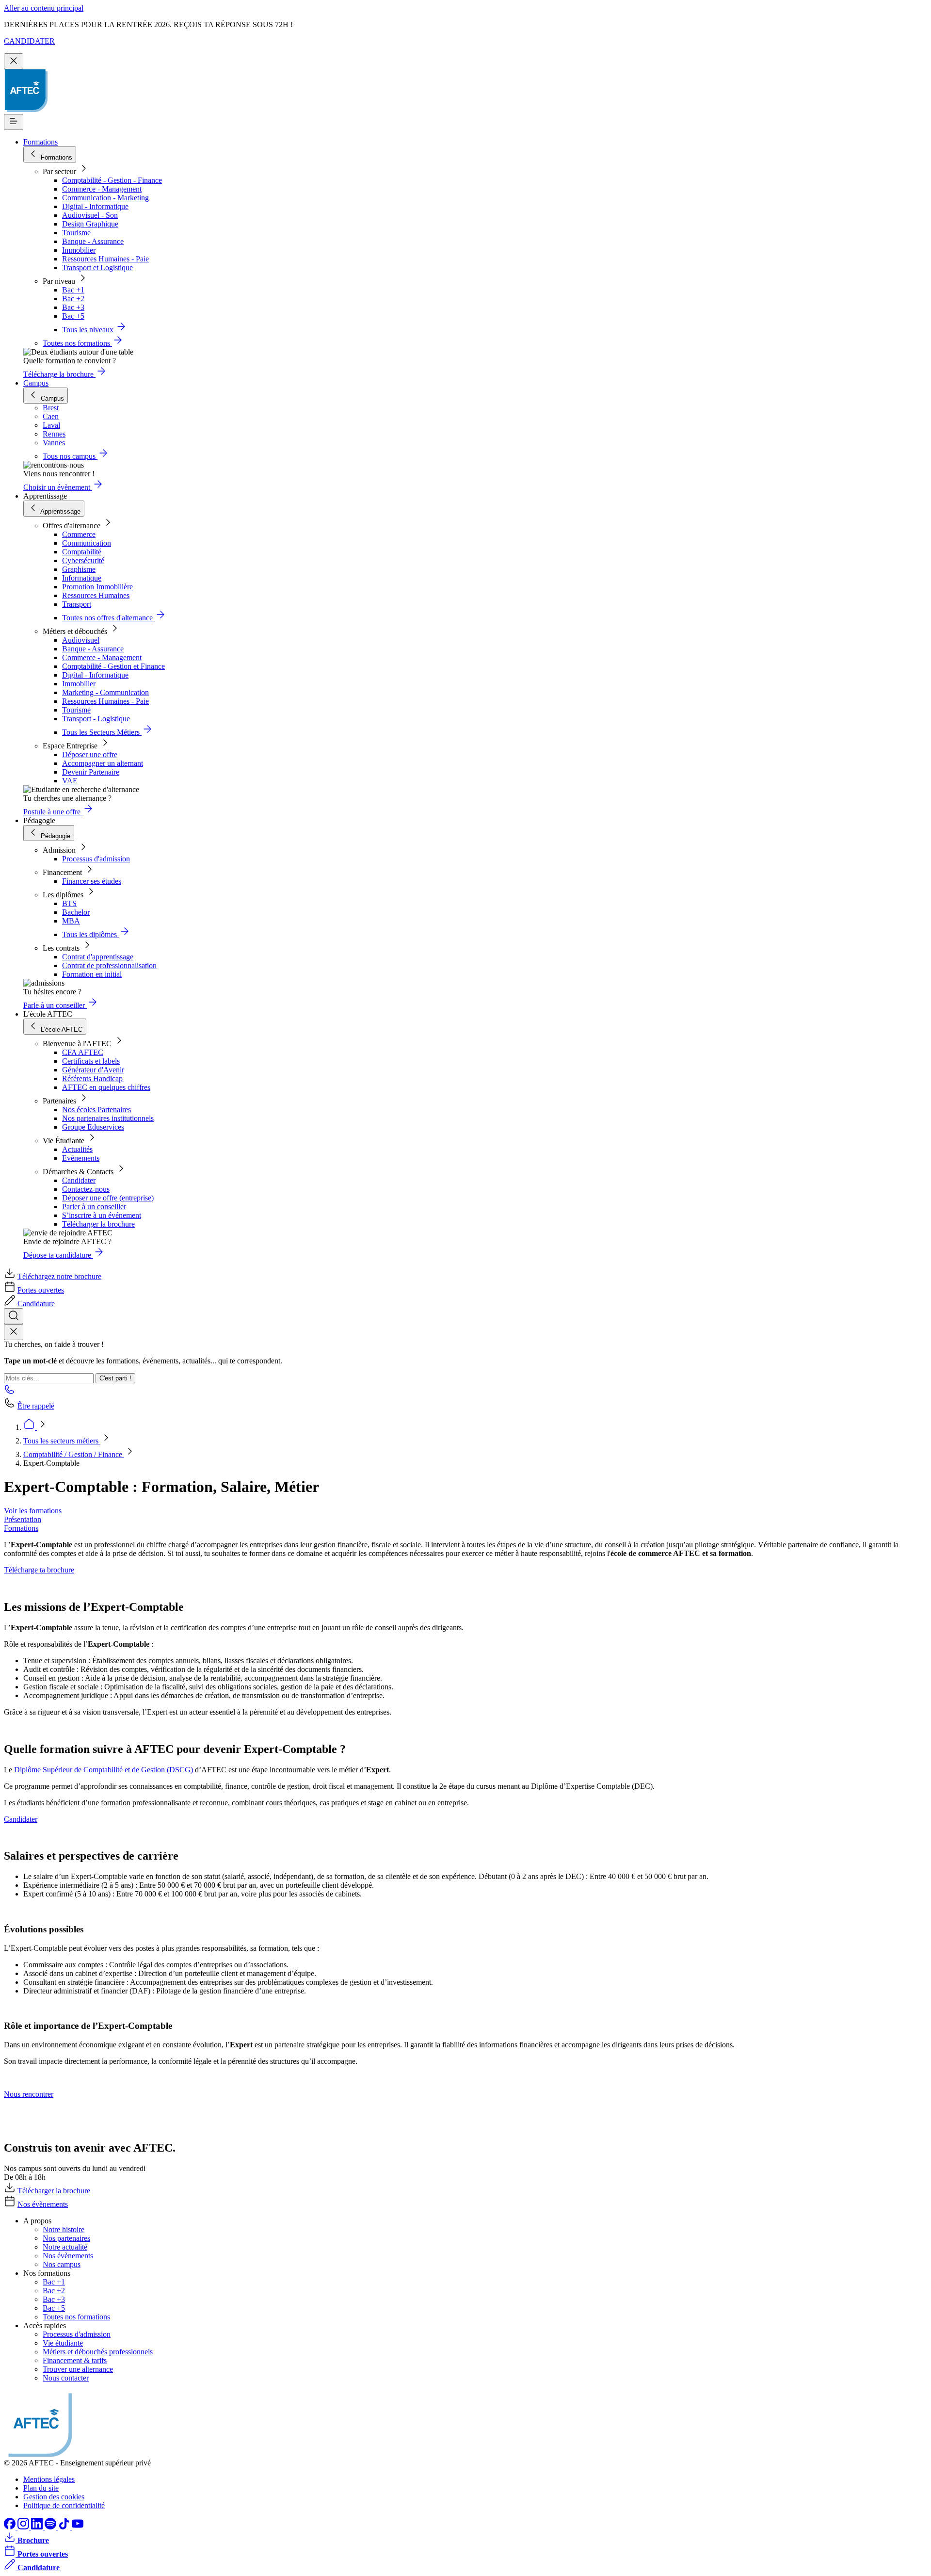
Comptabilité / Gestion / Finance (74, 1454)
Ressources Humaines (96, 595)
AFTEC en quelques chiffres (106, 1087)
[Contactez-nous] (10, 1392)
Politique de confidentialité (64, 2505)
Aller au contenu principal (44, 8)
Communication (87, 543)
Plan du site (41, 2488)
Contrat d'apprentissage (98, 957)
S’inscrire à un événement (102, 1215)
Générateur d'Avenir (93, 1070)
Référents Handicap (92, 1078)
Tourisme (76, 233)
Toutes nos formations (76, 2317)
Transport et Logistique (97, 267)
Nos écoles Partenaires (96, 1110)
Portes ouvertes (41, 1290)
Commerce (79, 534)
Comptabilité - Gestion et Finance (113, 666)
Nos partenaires (66, 2238)
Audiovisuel (81, 640)
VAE (70, 781)
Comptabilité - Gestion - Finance (112, 180)
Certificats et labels (91, 1061)
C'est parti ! (115, 1378)
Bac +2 (73, 299)
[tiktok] (65, 2527)
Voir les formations (33, 1511)
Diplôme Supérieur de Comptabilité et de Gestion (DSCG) (104, 1770)
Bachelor (76, 912)
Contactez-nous (86, 1189)
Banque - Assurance (93, 241)
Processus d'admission (96, 859)
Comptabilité (82, 552)
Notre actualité (65, 2247)
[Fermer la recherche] (14, 1332)
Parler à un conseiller (94, 1207)
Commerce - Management (102, 189)
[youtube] (78, 2527)
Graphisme (79, 569)
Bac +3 (73, 307)
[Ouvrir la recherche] (14, 1316)
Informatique (82, 578)
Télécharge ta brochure (39, 1570)
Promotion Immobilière (97, 587)
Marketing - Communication (105, 692)
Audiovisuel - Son (90, 215)
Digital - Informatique (95, 206)
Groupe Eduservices (93, 1127)
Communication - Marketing (105, 198)
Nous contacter (66, 2378)
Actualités (77, 1149)
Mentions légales (49, 2479)
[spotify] (51, 2527)
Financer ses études (92, 881)
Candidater (79, 1180)
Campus (36, 383)
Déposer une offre (90, 754)
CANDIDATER (29, 41)
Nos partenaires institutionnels (108, 1118)
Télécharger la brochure (98, 1224)
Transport (77, 604)
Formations (40, 142)
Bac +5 (73, 316)
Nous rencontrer (29, 2094)
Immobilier (79, 250)
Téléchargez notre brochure (59, 1276)
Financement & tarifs (75, 2360)
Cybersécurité (83, 560)
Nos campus (62, 2264)
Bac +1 (73, 290)
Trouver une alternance (78, 2369)
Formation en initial (92, 974)
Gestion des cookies (54, 2497)
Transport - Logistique (96, 719)
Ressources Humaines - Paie (105, 259)
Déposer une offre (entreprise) (108, 1198)
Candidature (36, 1304)
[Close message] (14, 61)
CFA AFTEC (83, 1052)
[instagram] (24, 2527)
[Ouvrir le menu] (14, 122)
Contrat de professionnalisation (109, 965)
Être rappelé (36, 1406)
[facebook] (11, 2527)
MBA (71, 921)
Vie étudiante (63, 2343)
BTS (69, 903)
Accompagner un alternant (103, 763)
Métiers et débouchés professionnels (98, 2352)
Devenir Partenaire (91, 772)
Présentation (23, 1519)
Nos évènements (43, 2204)
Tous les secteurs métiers (62, 1441)
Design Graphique (90, 224)
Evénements (81, 1158)
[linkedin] (38, 2527)
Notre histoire (64, 2229)
